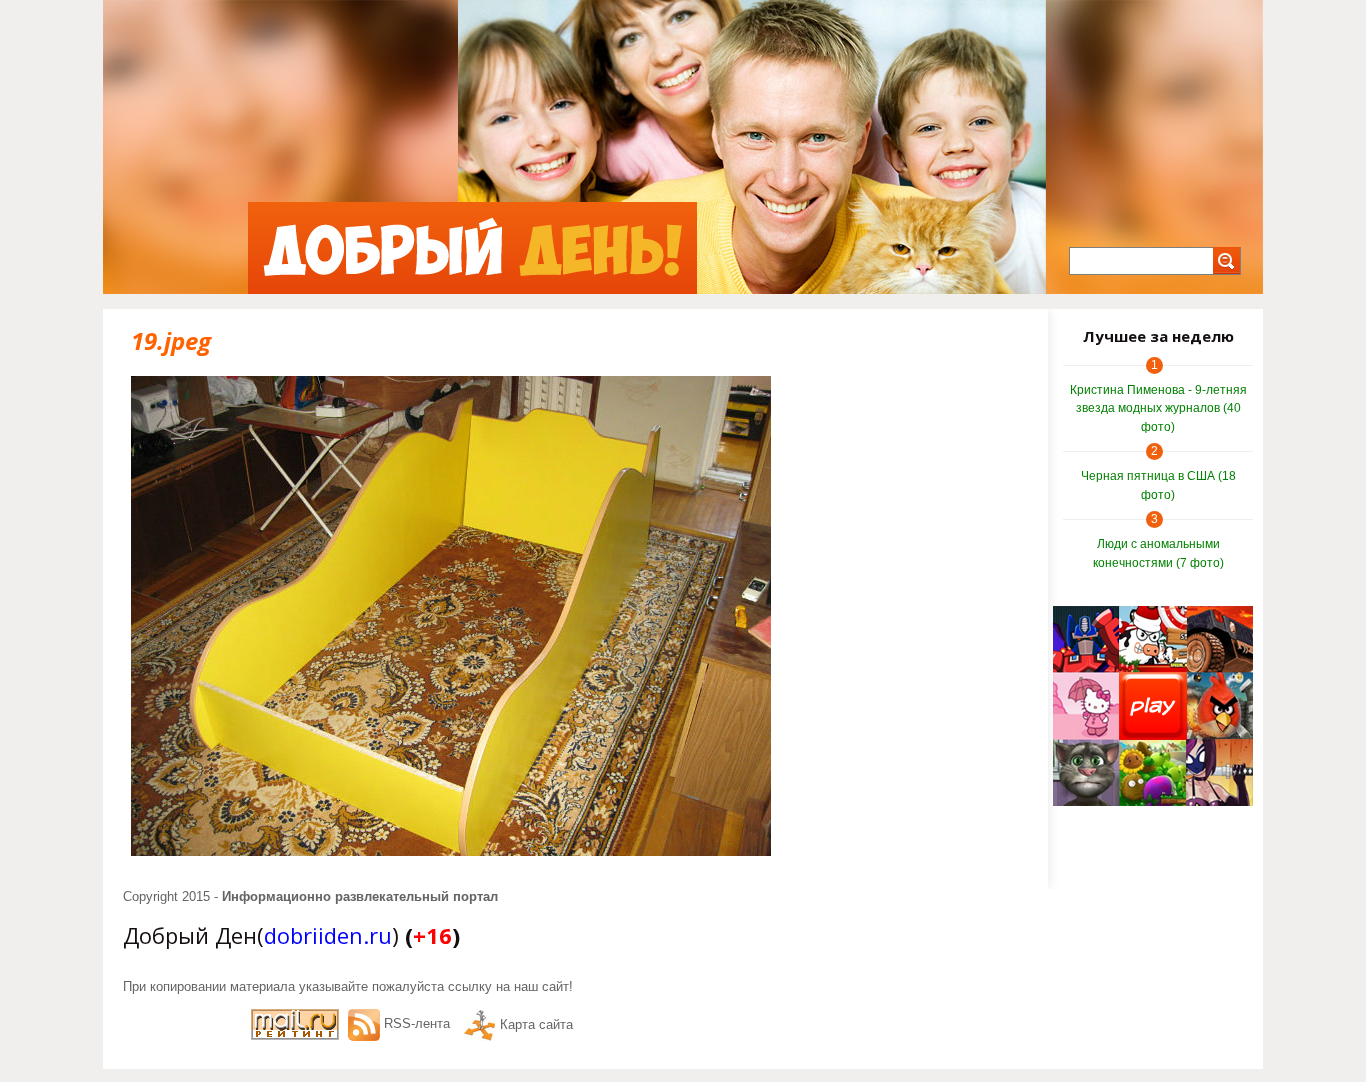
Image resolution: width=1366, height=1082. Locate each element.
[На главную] (472, 248)
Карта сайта (536, 1024)
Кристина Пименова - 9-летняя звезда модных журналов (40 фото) (1158, 408)
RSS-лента (417, 1023)
